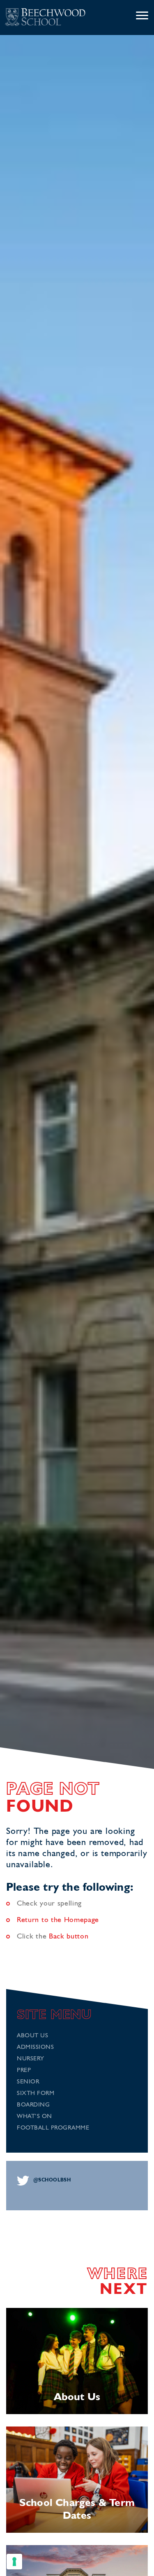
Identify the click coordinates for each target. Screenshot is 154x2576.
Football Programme (53, 2128)
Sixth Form (36, 2094)
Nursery (31, 2059)
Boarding (33, 2105)
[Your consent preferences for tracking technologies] (14, 2562)
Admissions (35, 2047)
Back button (69, 1936)
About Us (32, 2036)
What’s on (34, 2117)
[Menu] (142, 16)
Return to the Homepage (58, 1920)
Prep (24, 2070)
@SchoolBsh (52, 2180)
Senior (28, 2082)
